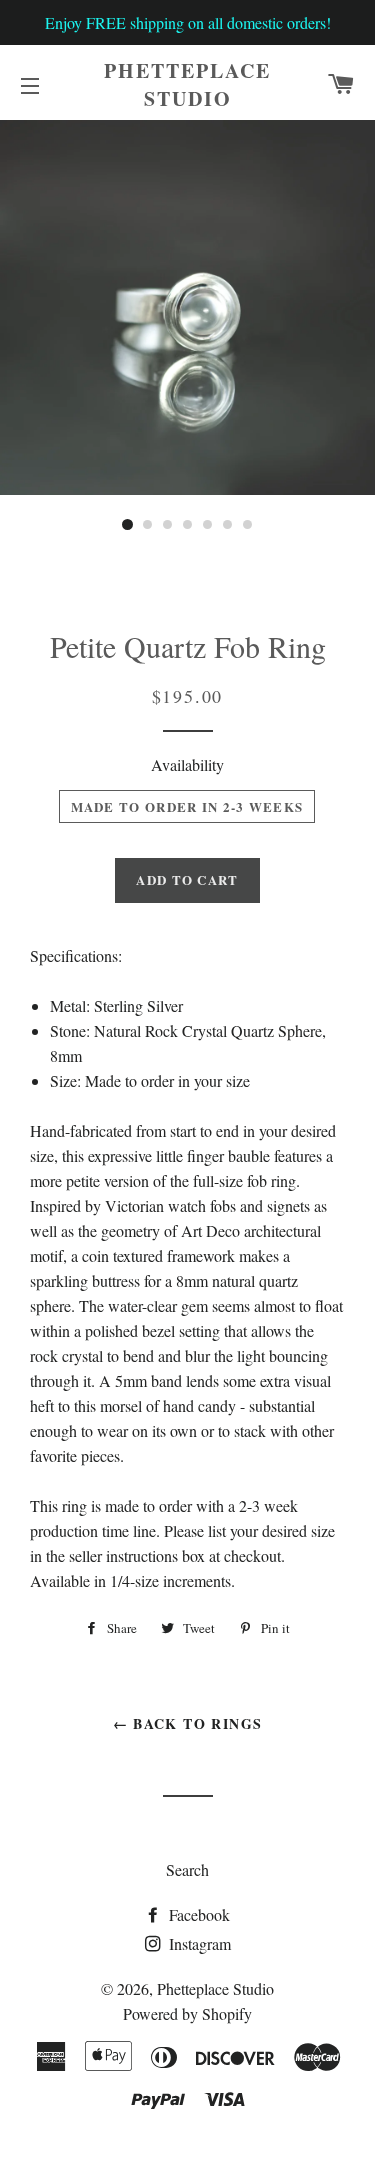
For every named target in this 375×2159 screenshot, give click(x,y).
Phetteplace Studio (187, 85)
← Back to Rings (188, 1723)
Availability (187, 764)
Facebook (197, 1914)
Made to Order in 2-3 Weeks (187, 806)
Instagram (198, 1943)
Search (187, 1869)
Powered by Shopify (187, 2013)
